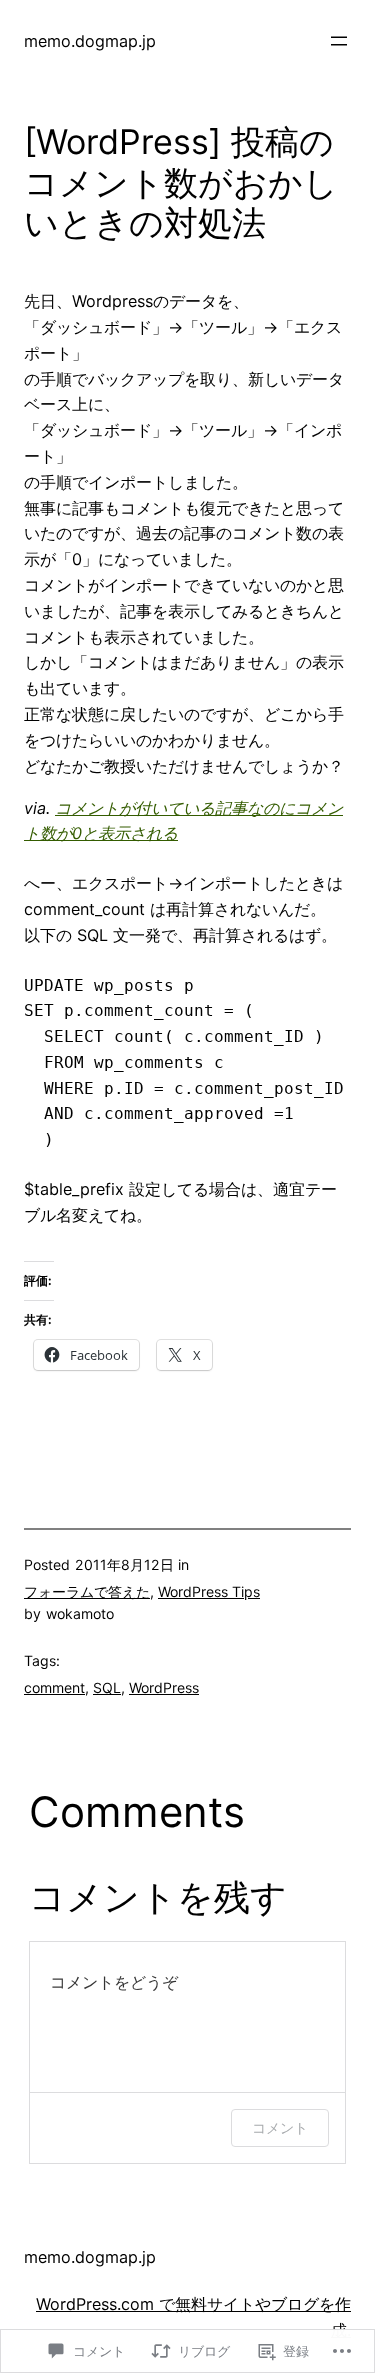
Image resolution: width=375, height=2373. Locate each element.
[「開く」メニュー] (339, 41)
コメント (280, 2127)
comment (54, 1687)
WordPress (164, 1687)
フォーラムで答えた (87, 1591)
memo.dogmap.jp (90, 41)
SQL (107, 1687)
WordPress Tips (209, 1591)
